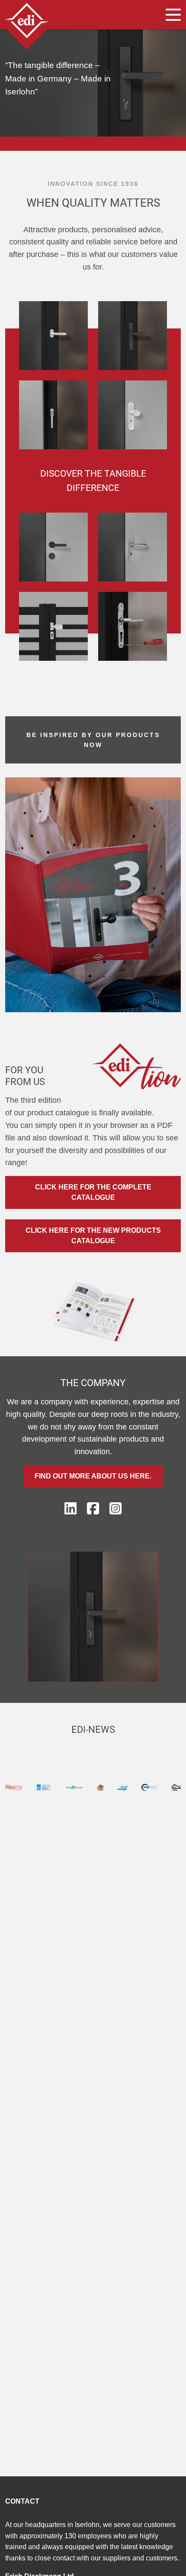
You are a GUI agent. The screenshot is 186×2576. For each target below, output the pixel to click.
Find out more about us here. (93, 1476)
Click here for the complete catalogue (93, 1192)
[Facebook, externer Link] (93, 1509)
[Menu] (173, 15)
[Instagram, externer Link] (71, 1509)
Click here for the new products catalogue (93, 1236)
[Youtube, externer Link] (115, 1509)
